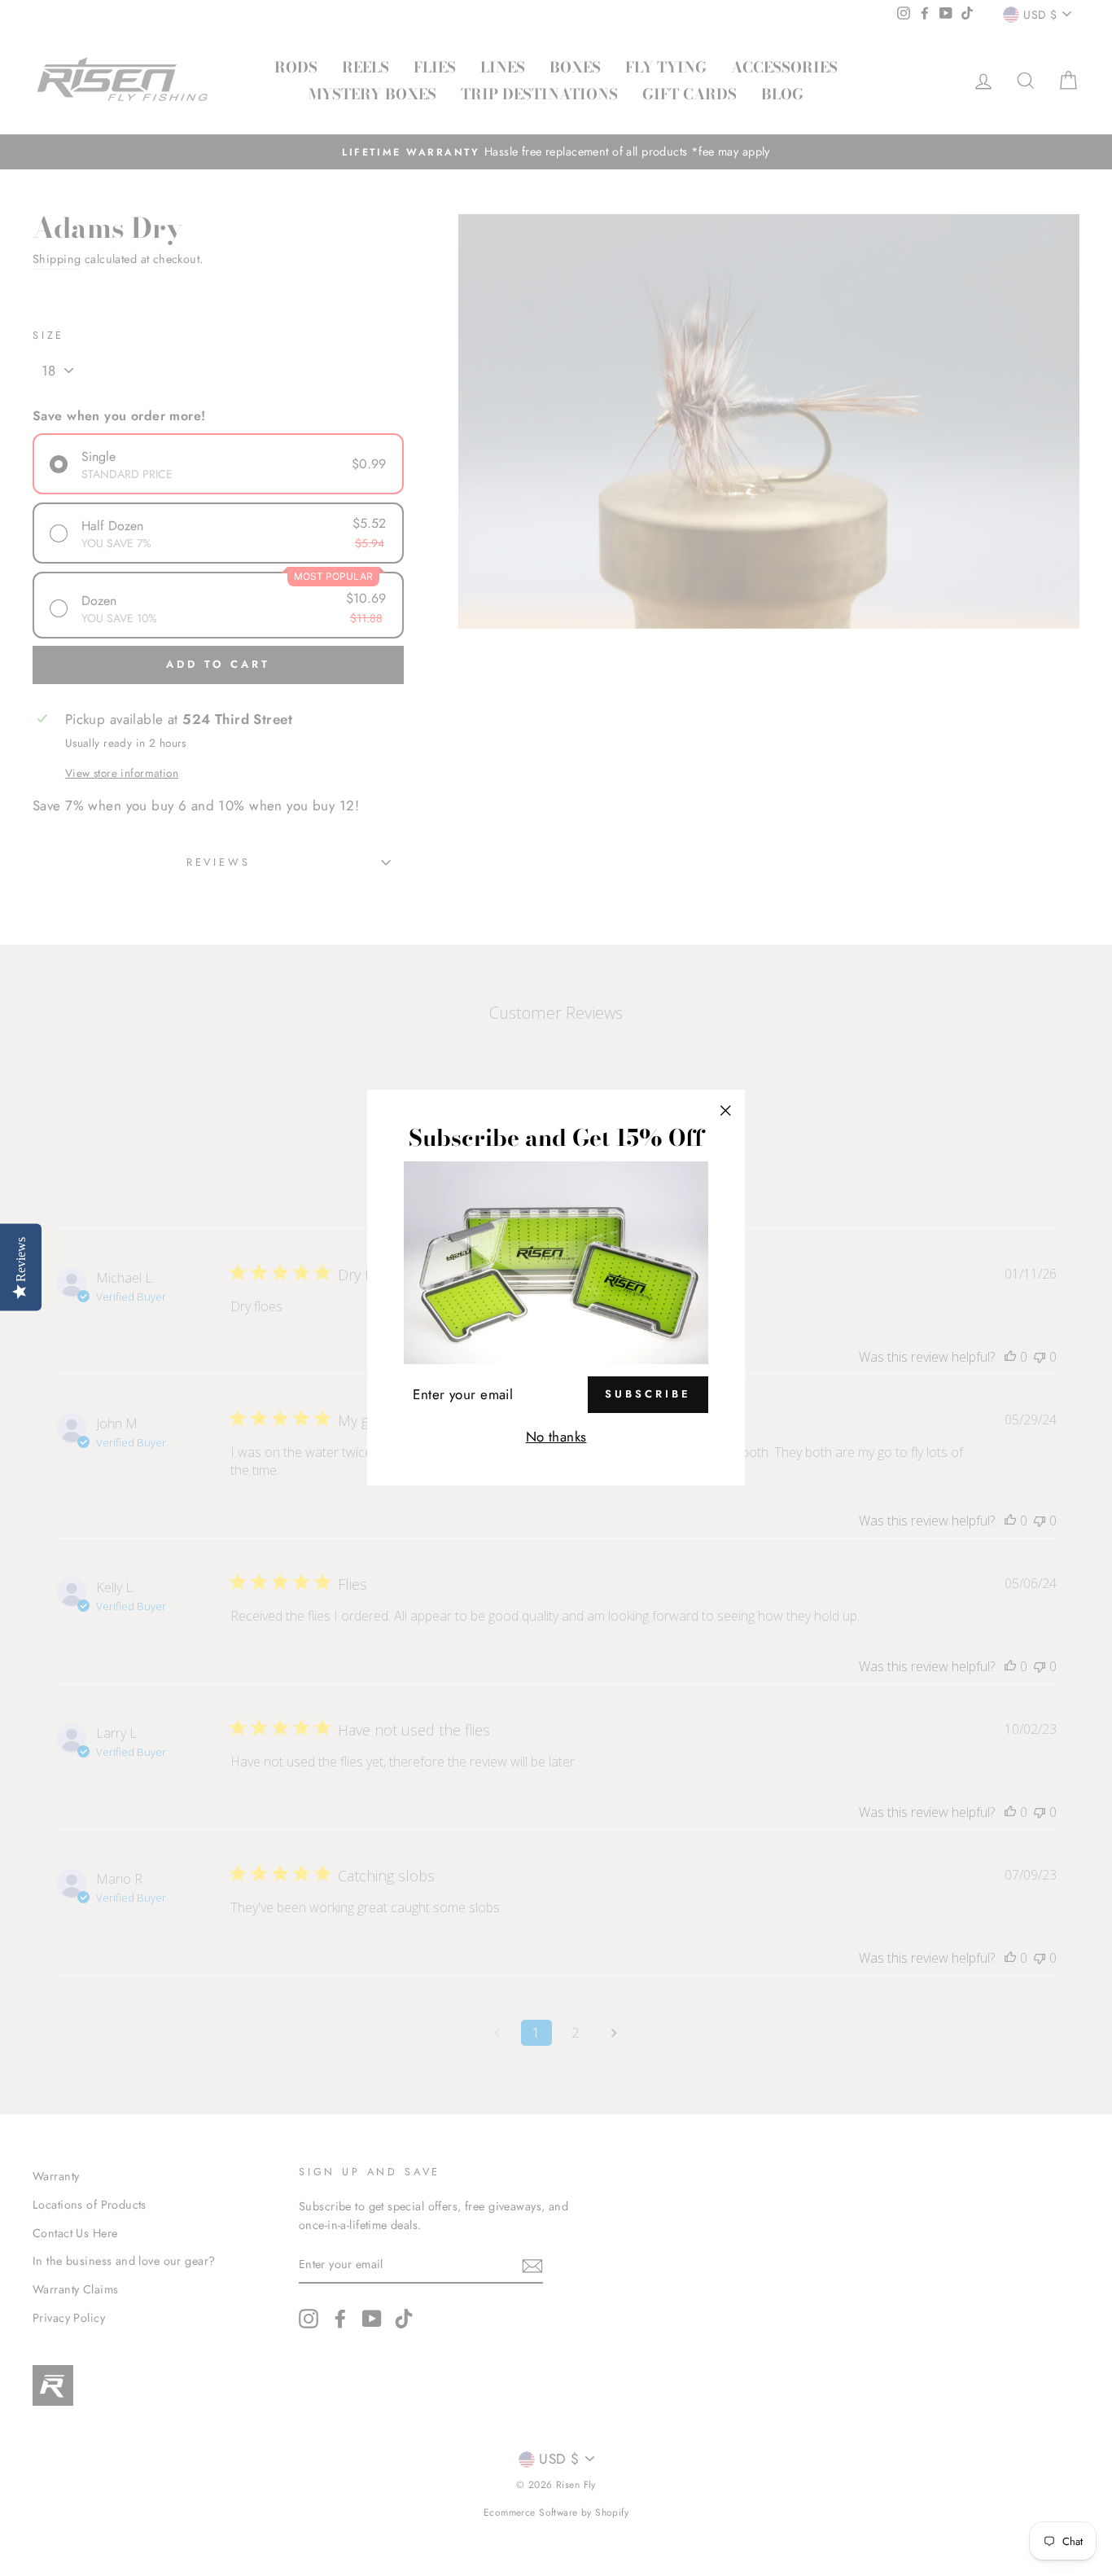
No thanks (556, 1437)
